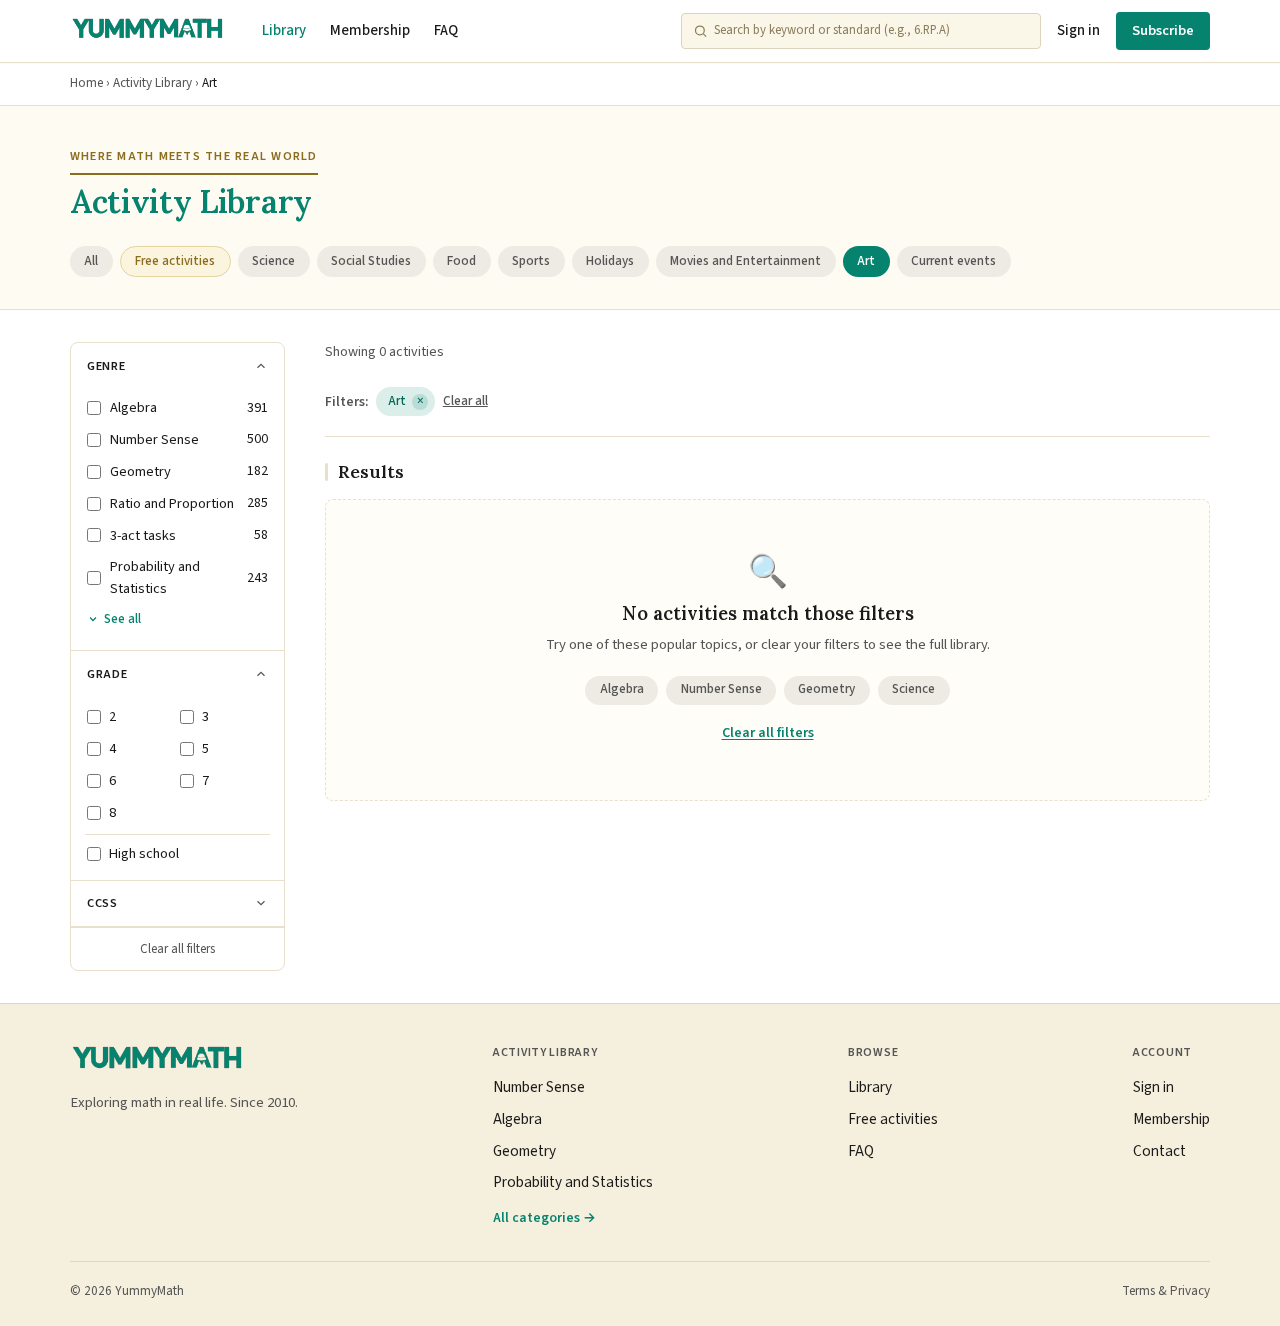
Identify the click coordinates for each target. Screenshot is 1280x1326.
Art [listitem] (866, 261)
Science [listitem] (273, 261)
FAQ (446, 30)
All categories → (544, 1217)
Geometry (826, 689)
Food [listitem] (461, 261)
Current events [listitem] (953, 261)
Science (913, 689)
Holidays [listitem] (610, 261)
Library (284, 30)
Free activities (893, 1119)
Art (406, 401)
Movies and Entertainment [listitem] (745, 261)
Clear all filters (177, 949)
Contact (1159, 1151)
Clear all (465, 401)
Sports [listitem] (531, 261)
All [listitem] (91, 261)
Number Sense (721, 689)
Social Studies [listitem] (371, 261)
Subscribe (1163, 30)
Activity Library (152, 83)
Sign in (1078, 30)
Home (86, 83)
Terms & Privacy (1166, 1291)
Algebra (622, 689)
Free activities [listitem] (175, 261)
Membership (370, 30)
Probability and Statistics (573, 1182)
